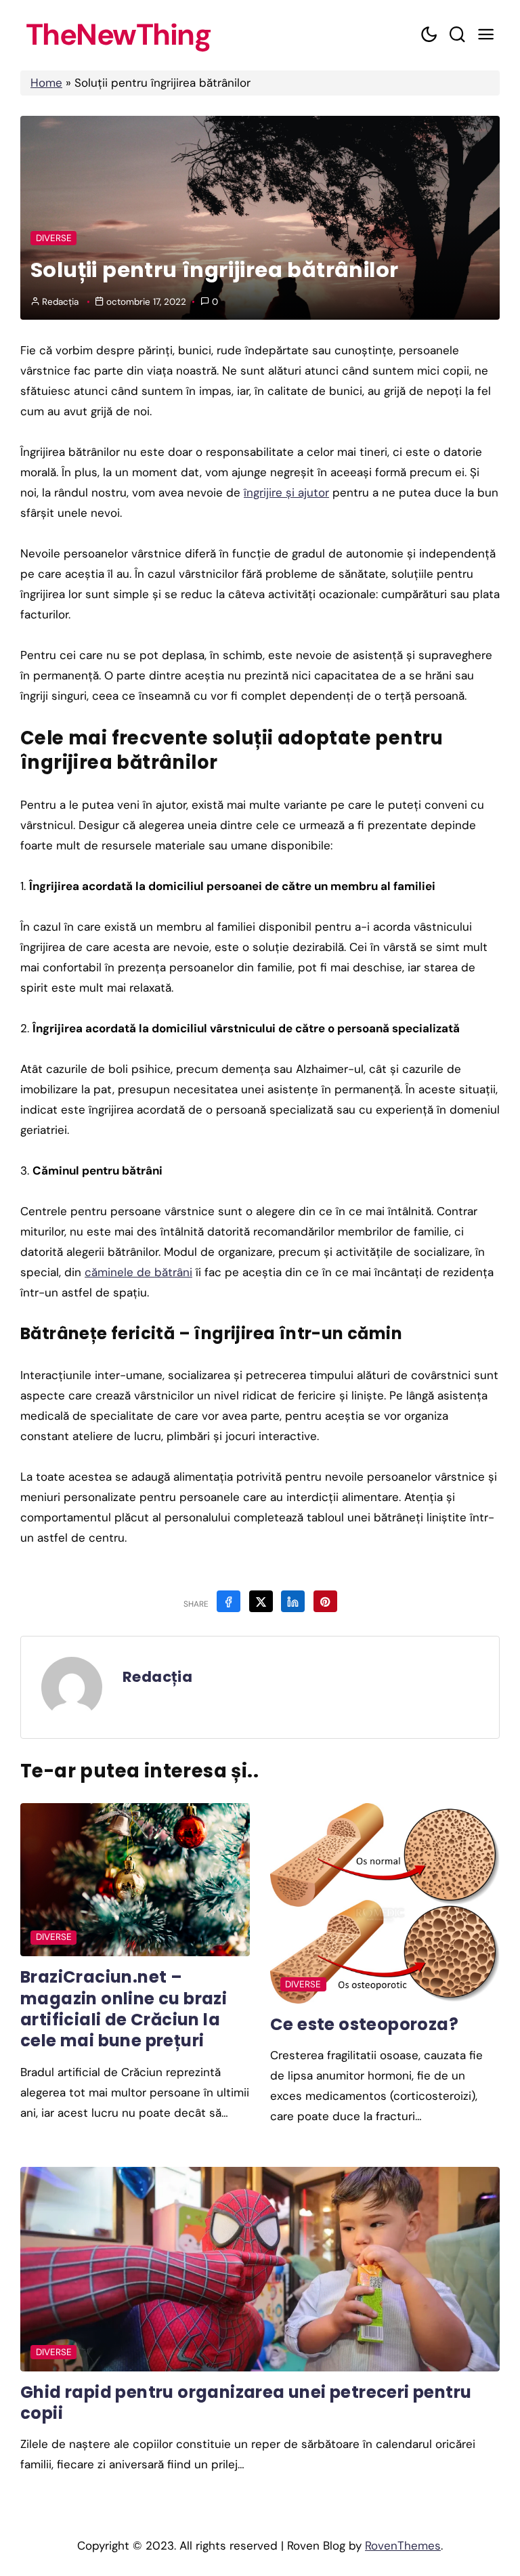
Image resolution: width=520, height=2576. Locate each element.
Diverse (54, 238)
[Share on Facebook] (229, 1601)
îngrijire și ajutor (286, 492)
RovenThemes (403, 2546)
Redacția (60, 302)
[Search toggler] (457, 35)
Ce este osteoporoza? (364, 2024)
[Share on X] (261, 1601)
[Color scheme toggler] (429, 35)
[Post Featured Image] (135, 1880)
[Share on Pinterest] (325, 1601)
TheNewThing (118, 35)
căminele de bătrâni (138, 1272)
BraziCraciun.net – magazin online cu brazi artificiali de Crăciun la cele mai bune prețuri (124, 2009)
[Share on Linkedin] (293, 1601)
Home (46, 83)
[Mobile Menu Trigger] (485, 35)
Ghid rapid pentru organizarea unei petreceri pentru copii (246, 2403)
